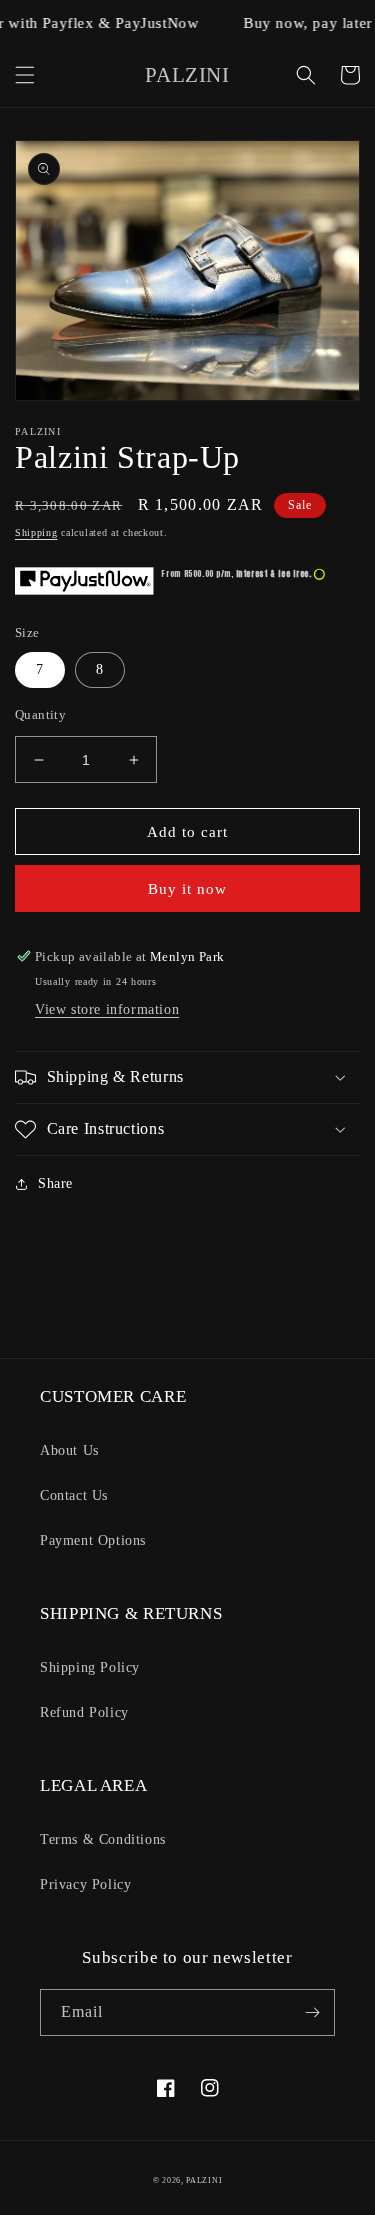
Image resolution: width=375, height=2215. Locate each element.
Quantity (40, 714)
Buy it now (187, 889)
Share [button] (55, 1183)
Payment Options (93, 1540)
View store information (107, 1009)
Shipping (36, 532)
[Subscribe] (312, 2012)
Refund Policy (84, 1712)
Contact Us (74, 1495)
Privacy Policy (85, 1884)
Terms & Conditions (103, 1839)
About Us (69, 1450)
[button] (25, 75)
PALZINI (204, 2180)
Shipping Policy (90, 1667)
